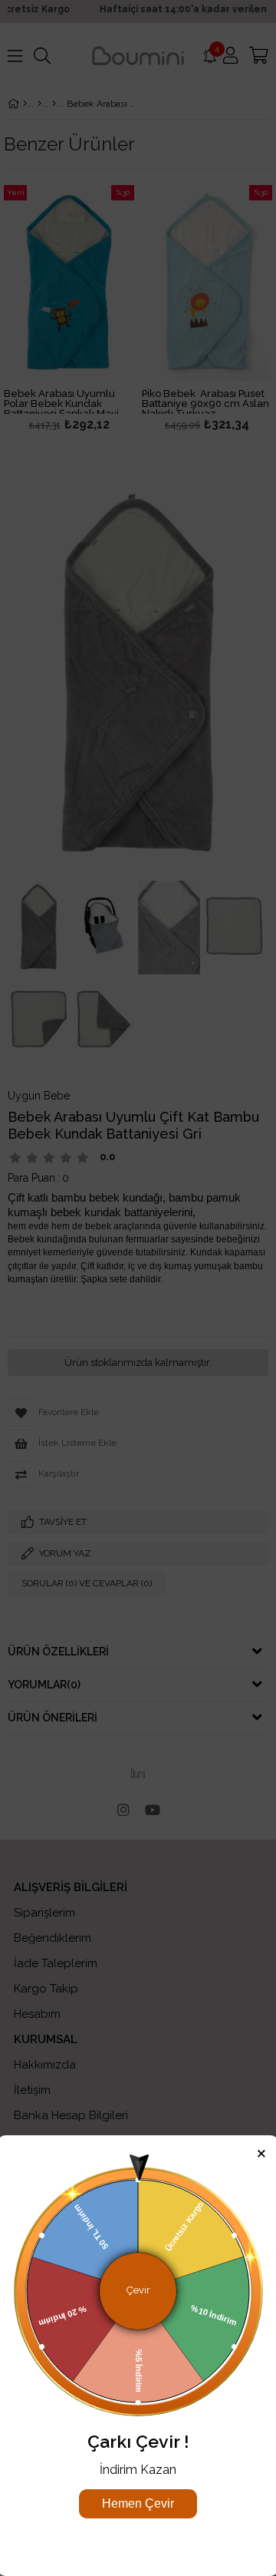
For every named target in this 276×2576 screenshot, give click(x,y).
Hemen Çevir (138, 2503)
